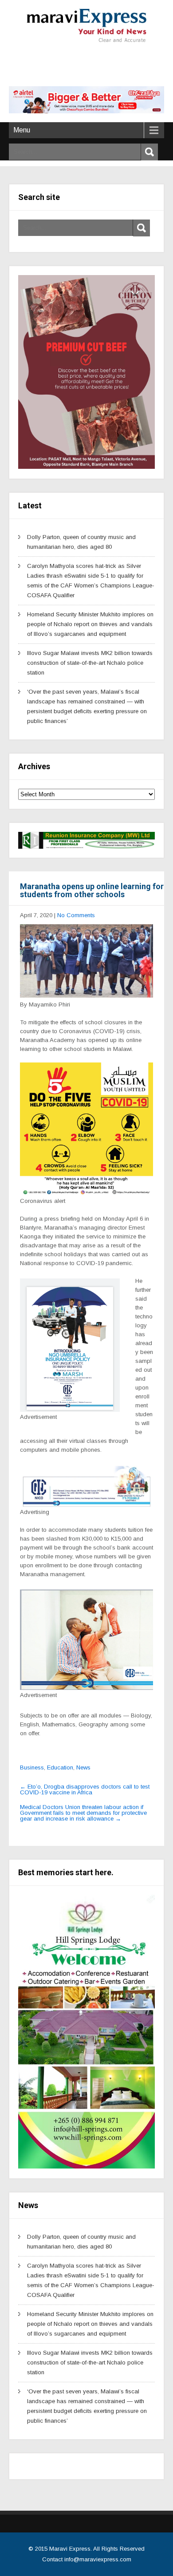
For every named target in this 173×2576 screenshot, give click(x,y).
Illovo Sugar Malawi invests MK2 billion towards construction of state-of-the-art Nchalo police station (90, 663)
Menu (22, 130)
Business (32, 1767)
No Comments (76, 915)
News (83, 1767)
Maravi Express (70, 2549)
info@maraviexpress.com (98, 2559)
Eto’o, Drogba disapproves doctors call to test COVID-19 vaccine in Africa (85, 1789)
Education (60, 1767)
